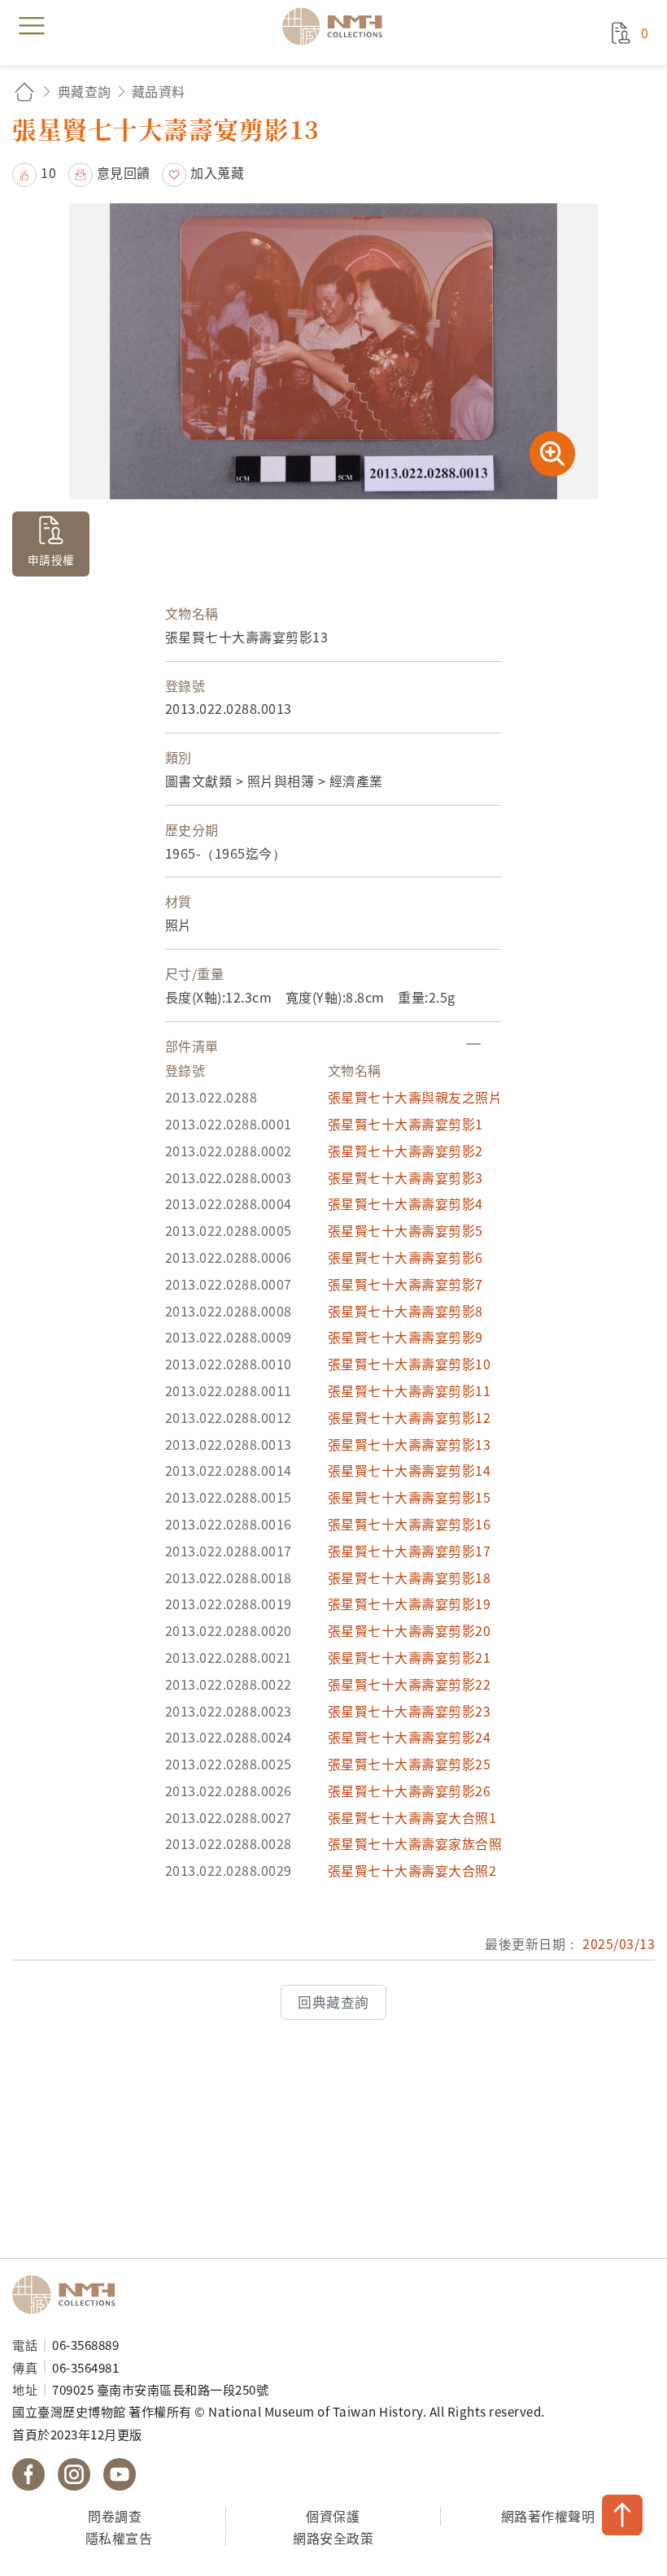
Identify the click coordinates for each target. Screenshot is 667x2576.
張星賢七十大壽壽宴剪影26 (410, 1791)
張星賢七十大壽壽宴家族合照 (415, 1843)
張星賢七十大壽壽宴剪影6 (405, 1257)
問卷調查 (115, 2516)
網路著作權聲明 (548, 2516)
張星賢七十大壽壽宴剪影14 (410, 1470)
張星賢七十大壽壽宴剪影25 (410, 1764)
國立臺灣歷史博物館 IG (74, 2474)
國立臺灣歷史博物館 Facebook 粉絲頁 (28, 2474)
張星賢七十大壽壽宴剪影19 (410, 1603)
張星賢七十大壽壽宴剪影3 (405, 1177)
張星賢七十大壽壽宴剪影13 (410, 1444)
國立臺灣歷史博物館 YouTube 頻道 (120, 2474)
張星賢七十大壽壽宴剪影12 (410, 1417)
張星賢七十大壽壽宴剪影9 (405, 1337)
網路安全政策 (333, 2538)
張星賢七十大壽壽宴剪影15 (410, 1497)
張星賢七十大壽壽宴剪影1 (405, 1124)
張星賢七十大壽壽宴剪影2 (405, 1151)
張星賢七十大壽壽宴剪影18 (410, 1577)
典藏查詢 (85, 91)
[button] (34, 172)
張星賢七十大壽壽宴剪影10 (410, 1364)
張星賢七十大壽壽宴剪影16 (410, 1524)
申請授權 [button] (51, 559)
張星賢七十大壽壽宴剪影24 (410, 1737)
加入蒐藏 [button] (217, 172)
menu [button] (32, 26)
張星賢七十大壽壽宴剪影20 (410, 1630)
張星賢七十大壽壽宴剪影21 (410, 1657)
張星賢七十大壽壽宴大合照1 (412, 1817)
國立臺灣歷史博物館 (69, 2295)
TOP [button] (622, 2515)
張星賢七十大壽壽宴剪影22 (410, 1684)
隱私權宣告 (119, 2538)
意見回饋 (124, 172)
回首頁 (24, 91)
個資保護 (333, 2516)
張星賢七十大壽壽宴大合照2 (412, 1870)
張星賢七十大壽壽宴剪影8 (405, 1311)
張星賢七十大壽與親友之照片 (415, 1097)
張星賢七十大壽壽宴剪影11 (410, 1390)
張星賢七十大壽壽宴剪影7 (405, 1284)
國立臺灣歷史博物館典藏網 (338, 26)
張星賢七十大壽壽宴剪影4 (405, 1203)
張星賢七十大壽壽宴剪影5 (405, 1230)
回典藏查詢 (333, 2002)
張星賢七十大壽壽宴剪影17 (410, 1551)
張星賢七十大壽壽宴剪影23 (410, 1711)
